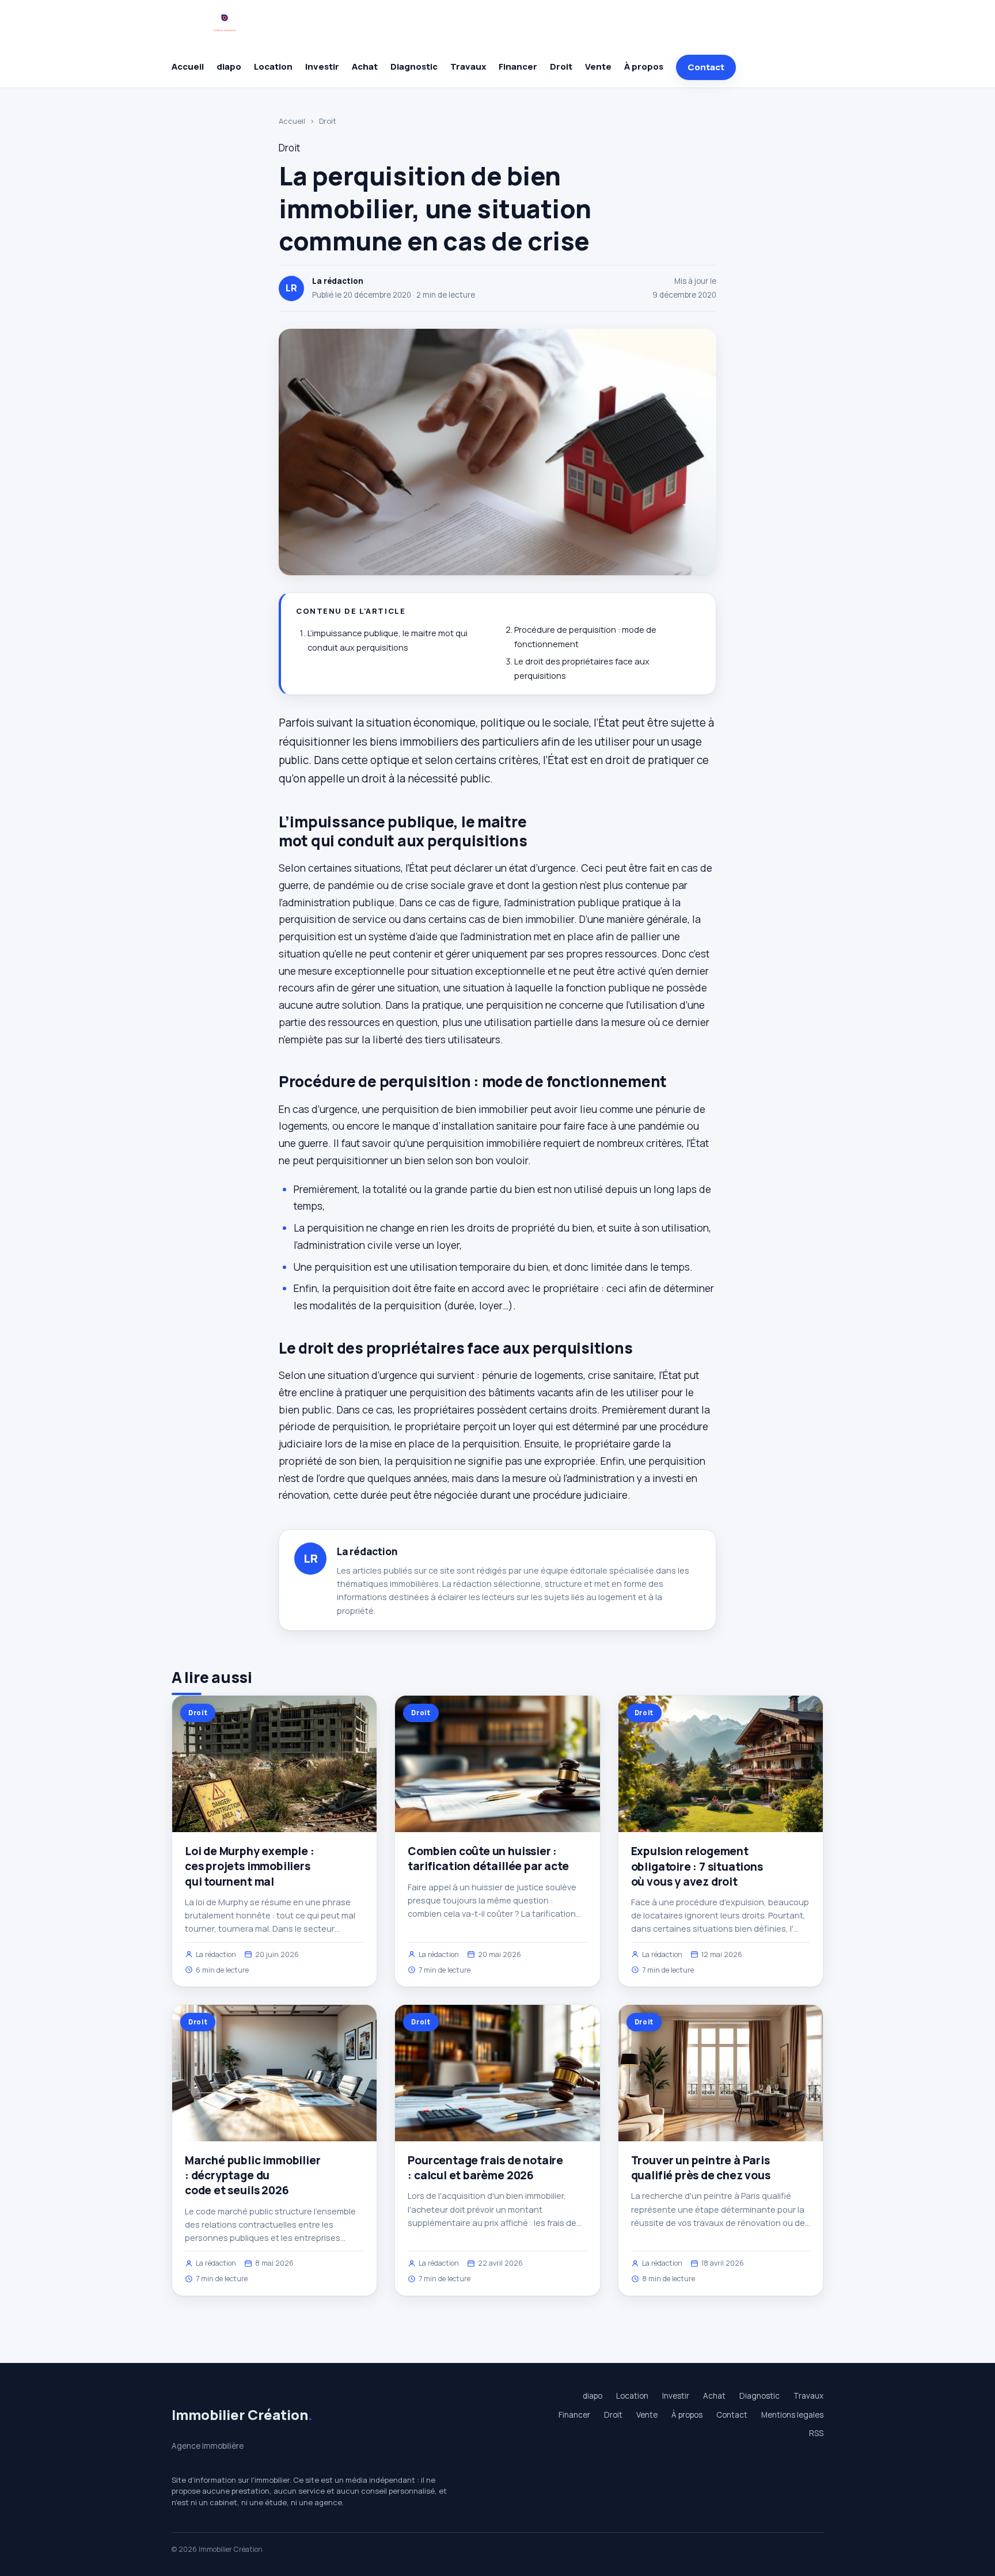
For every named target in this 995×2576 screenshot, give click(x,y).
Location (273, 67)
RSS (816, 2433)
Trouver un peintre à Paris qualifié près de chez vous (701, 2168)
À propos (644, 67)
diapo (229, 67)
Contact (706, 67)
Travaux (468, 67)
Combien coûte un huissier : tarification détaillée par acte (488, 1859)
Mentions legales (792, 2415)
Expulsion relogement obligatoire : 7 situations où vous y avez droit (697, 1866)
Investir (322, 67)
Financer (518, 67)
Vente (598, 67)
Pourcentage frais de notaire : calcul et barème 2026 (485, 2168)
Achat (365, 67)
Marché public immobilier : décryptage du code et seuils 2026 (252, 2175)
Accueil (188, 67)
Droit (561, 67)
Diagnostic (414, 67)
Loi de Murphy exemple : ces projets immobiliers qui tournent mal (250, 1866)
